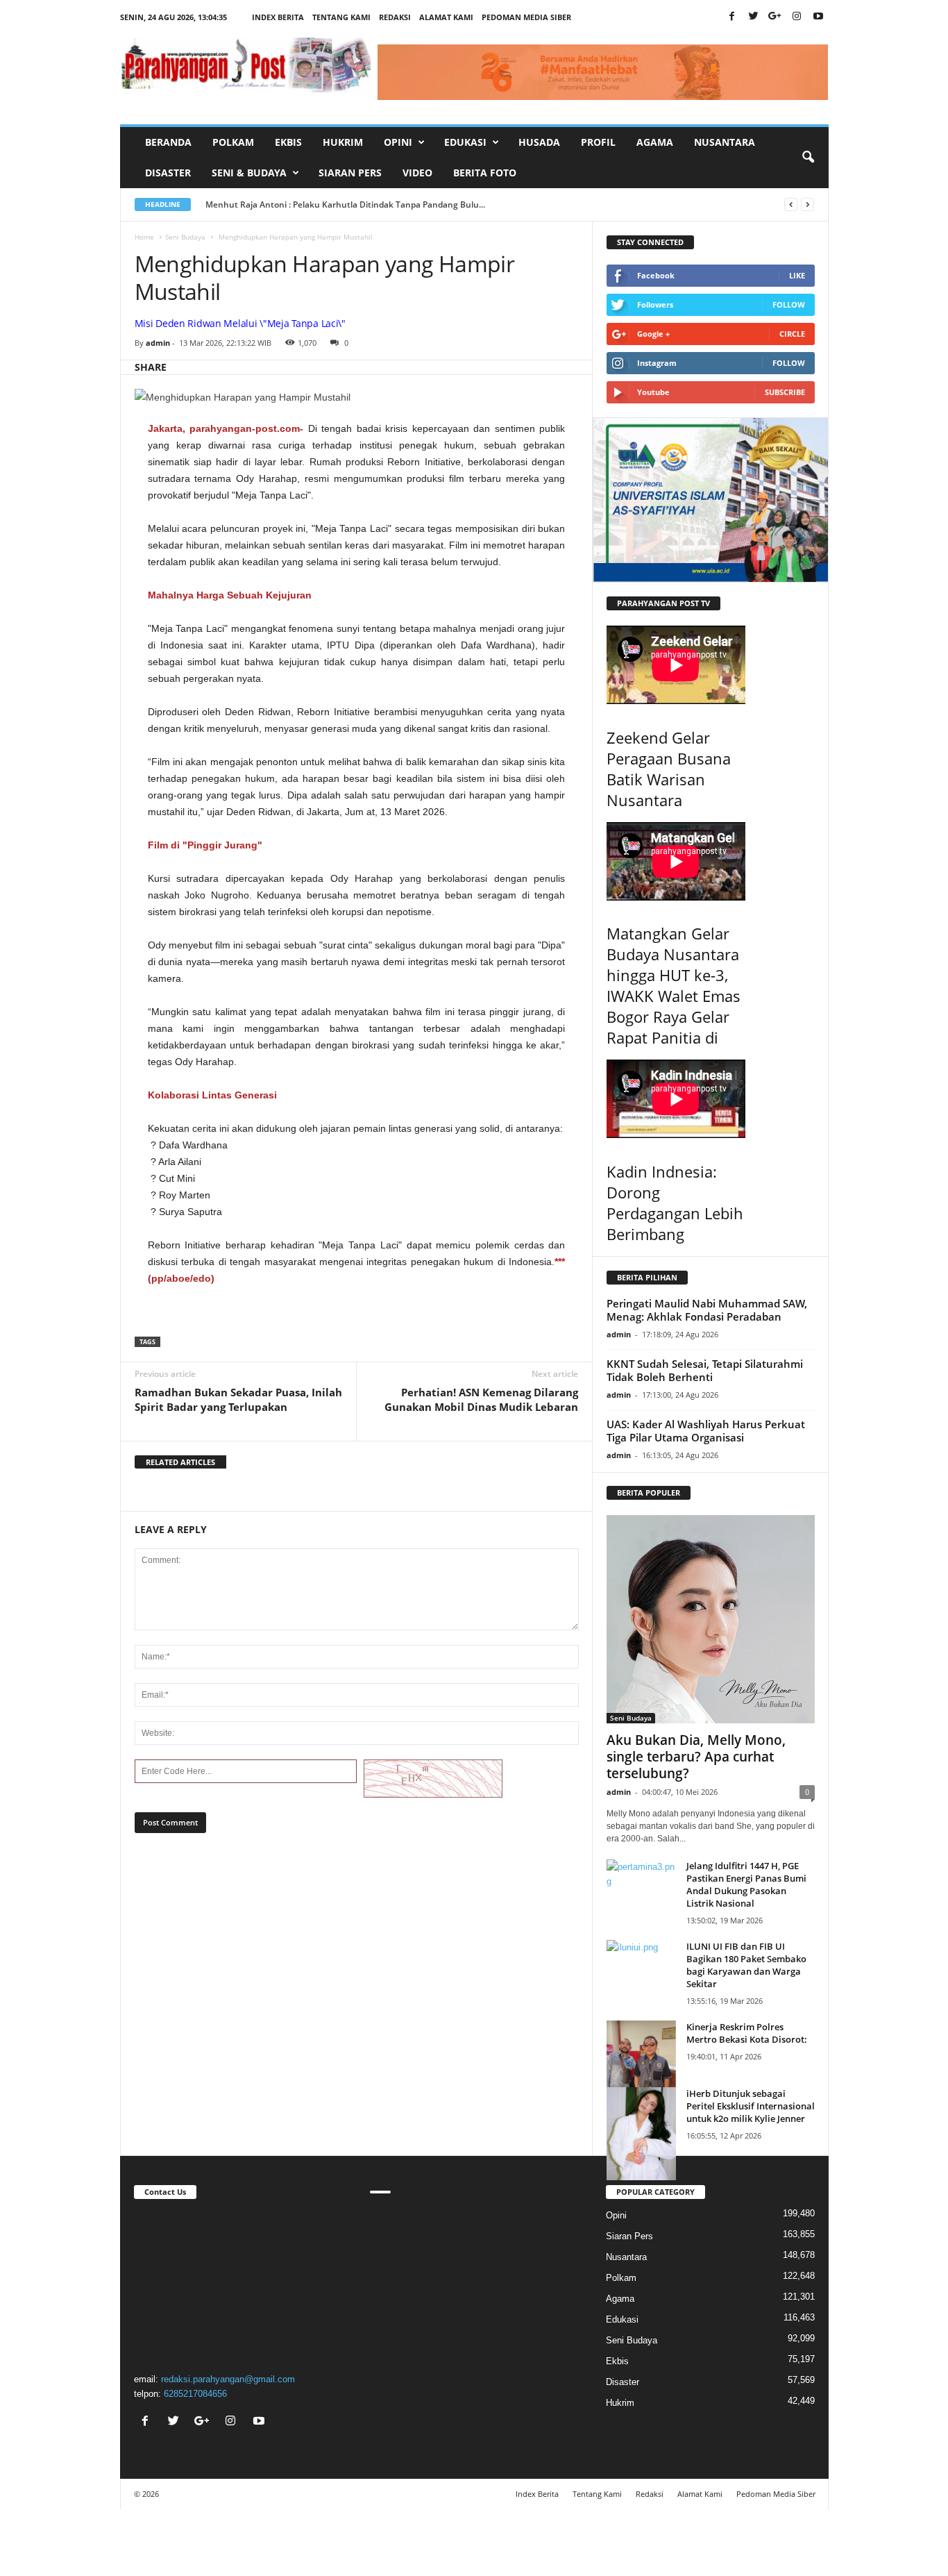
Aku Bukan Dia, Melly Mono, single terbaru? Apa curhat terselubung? (696, 1757)
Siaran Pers (350, 173)
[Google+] (775, 17)
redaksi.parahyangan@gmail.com (228, 2379)
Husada (539, 142)
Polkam (233, 142)
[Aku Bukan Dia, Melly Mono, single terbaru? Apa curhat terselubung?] (711, 1619)
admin (158, 343)
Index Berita (278, 17)
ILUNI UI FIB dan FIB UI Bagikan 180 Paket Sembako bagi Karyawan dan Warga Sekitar (746, 1965)
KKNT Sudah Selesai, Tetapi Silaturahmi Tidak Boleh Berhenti (705, 1370)
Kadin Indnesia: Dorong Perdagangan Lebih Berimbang (675, 1203)
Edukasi (622, 2319)
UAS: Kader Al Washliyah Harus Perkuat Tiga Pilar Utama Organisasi (706, 1431)
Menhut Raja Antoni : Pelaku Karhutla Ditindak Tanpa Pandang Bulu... (345, 204)
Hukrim (343, 142)
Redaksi (395, 17)
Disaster (168, 173)
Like (797, 275)
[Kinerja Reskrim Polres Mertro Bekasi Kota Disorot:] (641, 2066)
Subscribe (785, 392)
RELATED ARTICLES (180, 1462)
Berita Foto (485, 173)
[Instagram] (797, 17)
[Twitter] (754, 17)
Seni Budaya (185, 237)
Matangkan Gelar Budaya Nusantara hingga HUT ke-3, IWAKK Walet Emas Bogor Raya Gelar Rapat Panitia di (674, 985)
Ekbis (288, 142)
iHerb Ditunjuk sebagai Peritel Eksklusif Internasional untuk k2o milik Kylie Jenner (751, 2106)
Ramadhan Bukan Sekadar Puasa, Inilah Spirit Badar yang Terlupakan (238, 1399)
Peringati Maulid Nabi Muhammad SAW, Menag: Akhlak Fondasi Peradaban (707, 1310)
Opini (616, 2215)
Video (417, 173)
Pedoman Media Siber (526, 17)
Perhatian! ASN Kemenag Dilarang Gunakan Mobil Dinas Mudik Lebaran (481, 1399)
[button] (808, 158)
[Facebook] (732, 17)
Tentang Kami (341, 17)
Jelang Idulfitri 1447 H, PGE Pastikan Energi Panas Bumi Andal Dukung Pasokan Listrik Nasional (746, 1884)
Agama (655, 142)
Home (144, 237)
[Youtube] (818, 17)
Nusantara (725, 142)
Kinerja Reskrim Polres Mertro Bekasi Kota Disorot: (747, 2033)
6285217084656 (195, 2394)
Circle (792, 334)
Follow (789, 304)
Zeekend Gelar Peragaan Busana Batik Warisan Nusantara (669, 769)
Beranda (168, 142)
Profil (598, 142)
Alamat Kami (446, 17)
